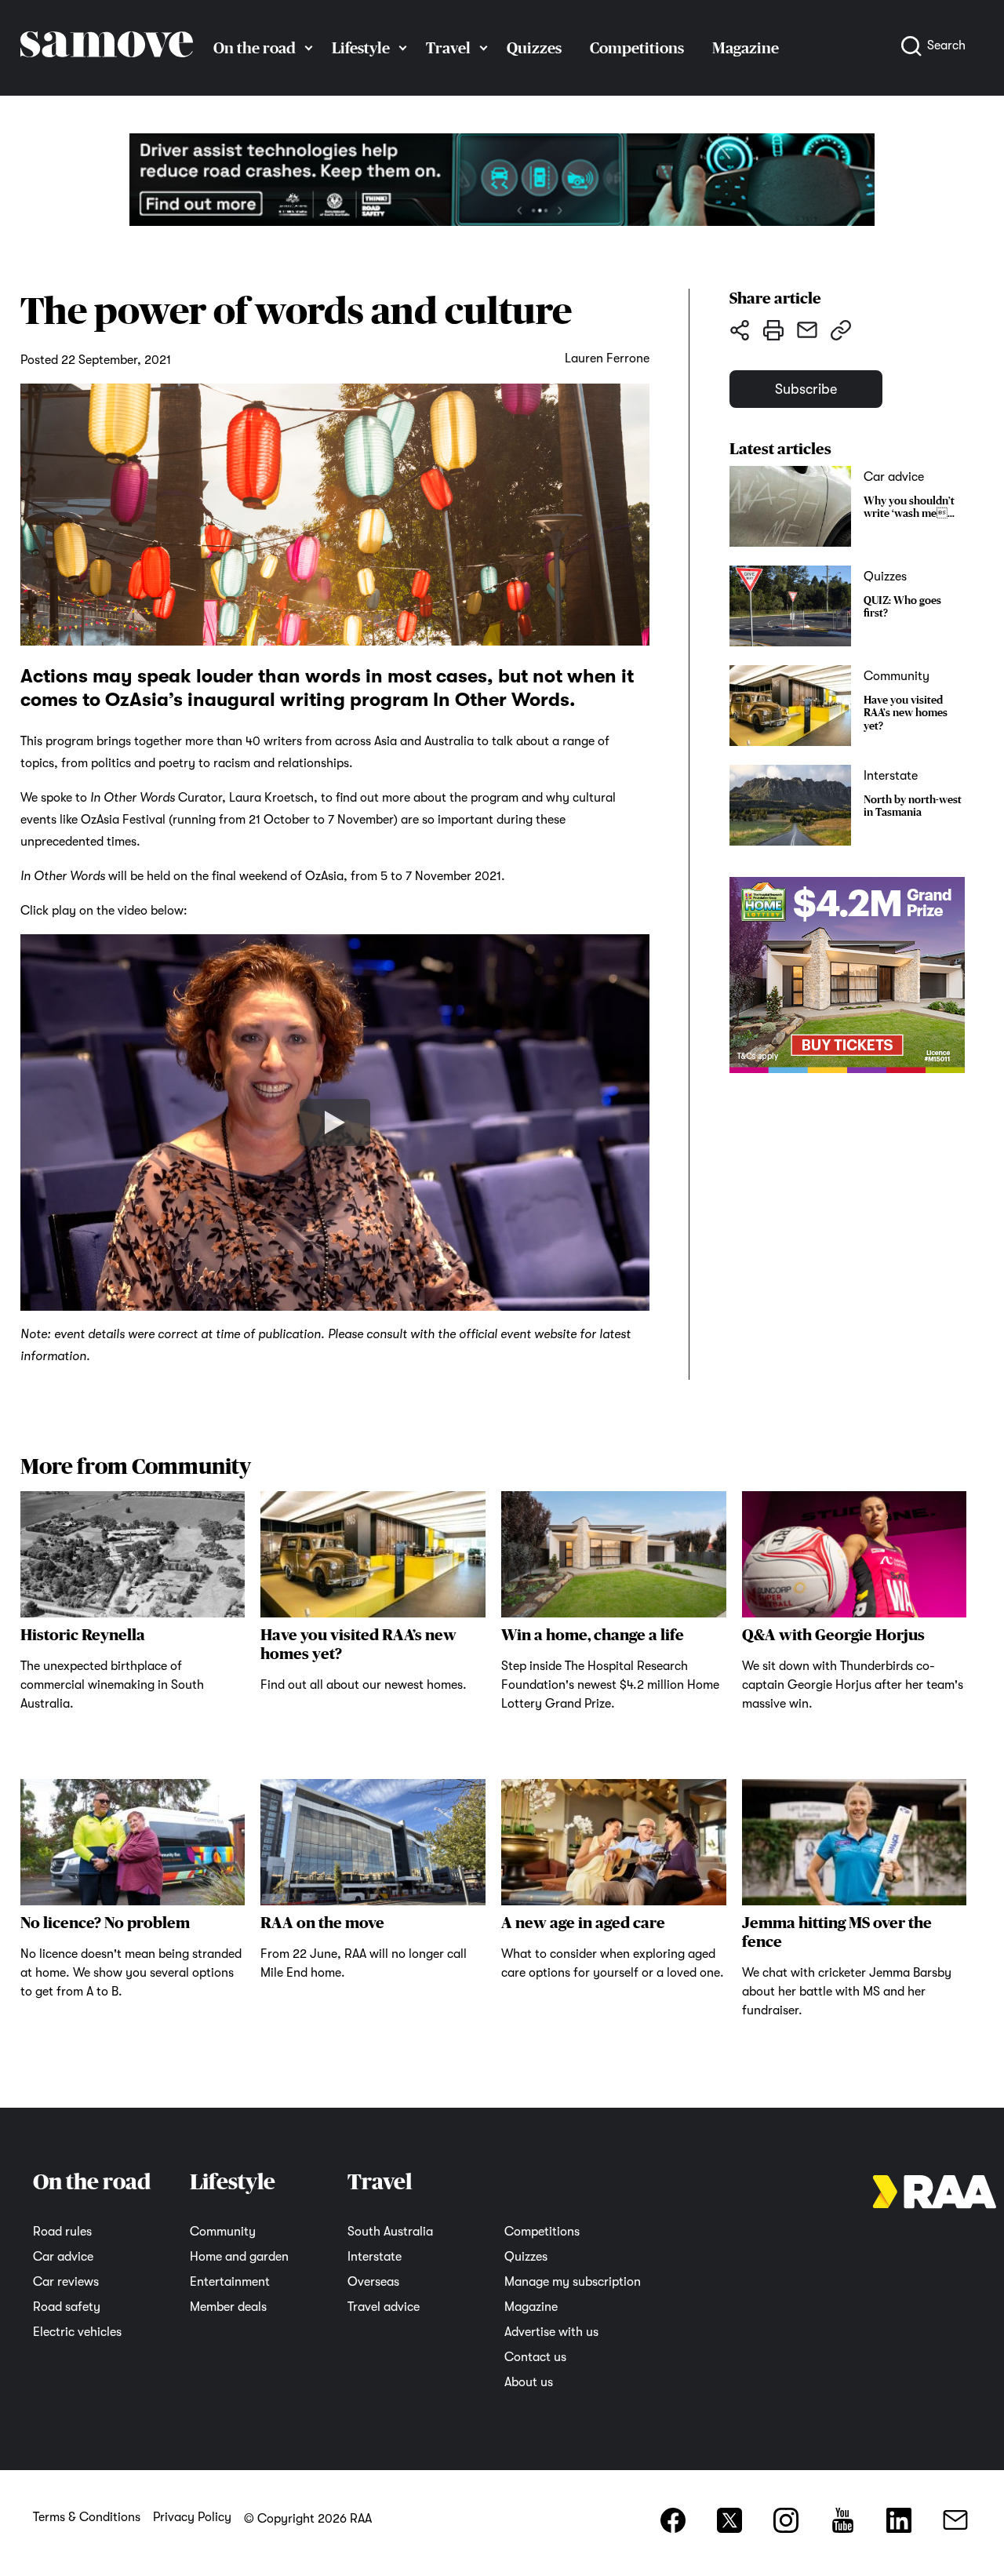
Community (223, 2232)
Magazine (531, 2307)
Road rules (62, 2232)
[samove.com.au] (107, 72)
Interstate (375, 2257)
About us (529, 2382)
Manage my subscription (573, 2282)
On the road (255, 48)
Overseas (373, 2282)
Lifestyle (361, 48)
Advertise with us (551, 2332)
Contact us (535, 2357)
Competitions (637, 48)
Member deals (228, 2307)
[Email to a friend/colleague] (807, 329)
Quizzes (534, 48)
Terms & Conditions (87, 2517)
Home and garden (239, 2257)
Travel (448, 48)
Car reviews (66, 2282)
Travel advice (384, 2307)
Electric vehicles (77, 2332)
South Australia (390, 2232)
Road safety (67, 2307)
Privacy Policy (192, 2517)
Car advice (63, 2257)
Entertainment (230, 2282)
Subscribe (806, 389)
